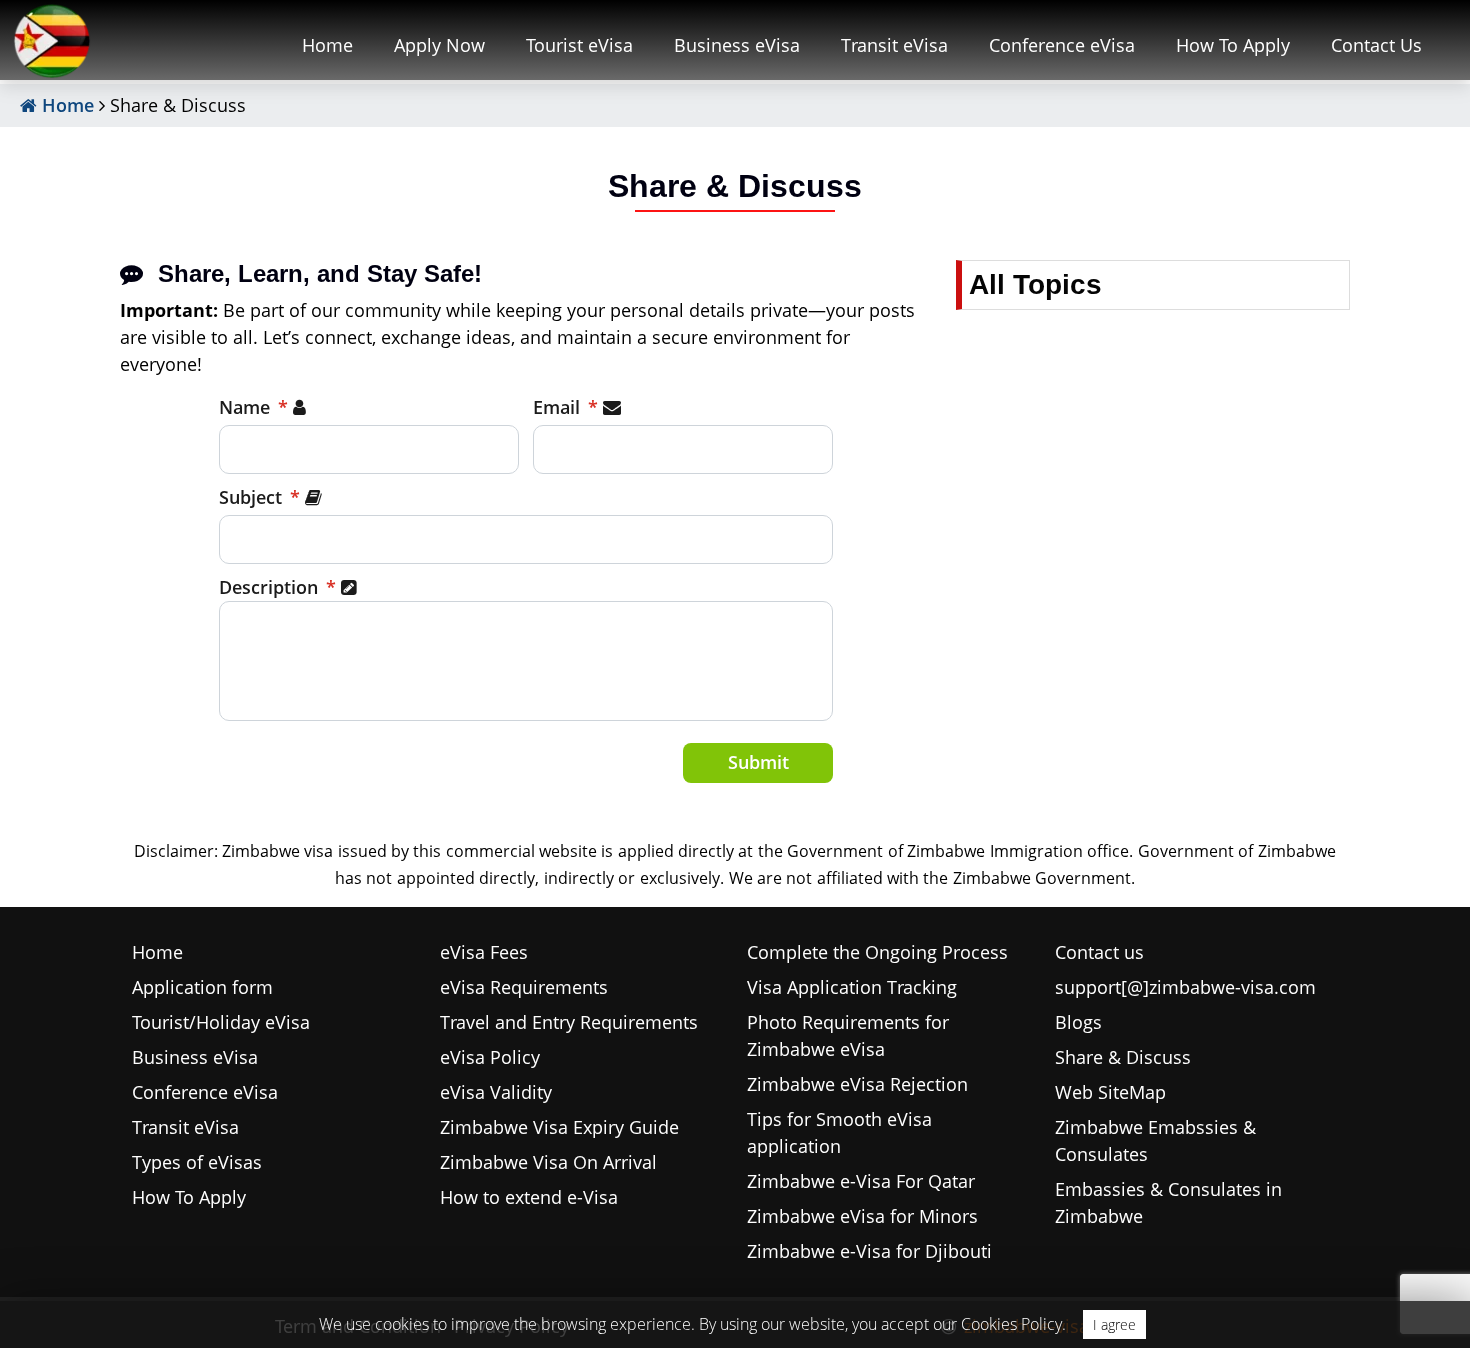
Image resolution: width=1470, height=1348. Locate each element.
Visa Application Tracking (852, 987)
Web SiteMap (1110, 1092)
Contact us (1099, 952)
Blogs (1078, 1022)
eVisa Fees (484, 952)
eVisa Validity (496, 1092)
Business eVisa (737, 45)
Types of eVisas (197, 1162)
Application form (202, 987)
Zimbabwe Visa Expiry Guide (559, 1127)
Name (253, 407)
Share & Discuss (1123, 1057)
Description (277, 587)
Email (565, 407)
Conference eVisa (1062, 45)
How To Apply (1233, 45)
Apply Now (439, 45)
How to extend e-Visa (529, 1197)
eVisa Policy (490, 1057)
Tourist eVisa (579, 45)
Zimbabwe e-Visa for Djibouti (869, 1251)
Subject (259, 497)
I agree (1114, 1324)
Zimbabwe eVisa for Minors (862, 1216)
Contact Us (1376, 45)
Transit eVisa (894, 45)
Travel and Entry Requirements (569, 1022)
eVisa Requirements (524, 987)
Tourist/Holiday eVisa (221, 1022)
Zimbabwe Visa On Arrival (548, 1162)
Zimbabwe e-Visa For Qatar (861, 1181)
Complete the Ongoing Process (877, 952)
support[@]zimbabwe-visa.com (1185, 987)
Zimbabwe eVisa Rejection (857, 1084)
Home (327, 45)
